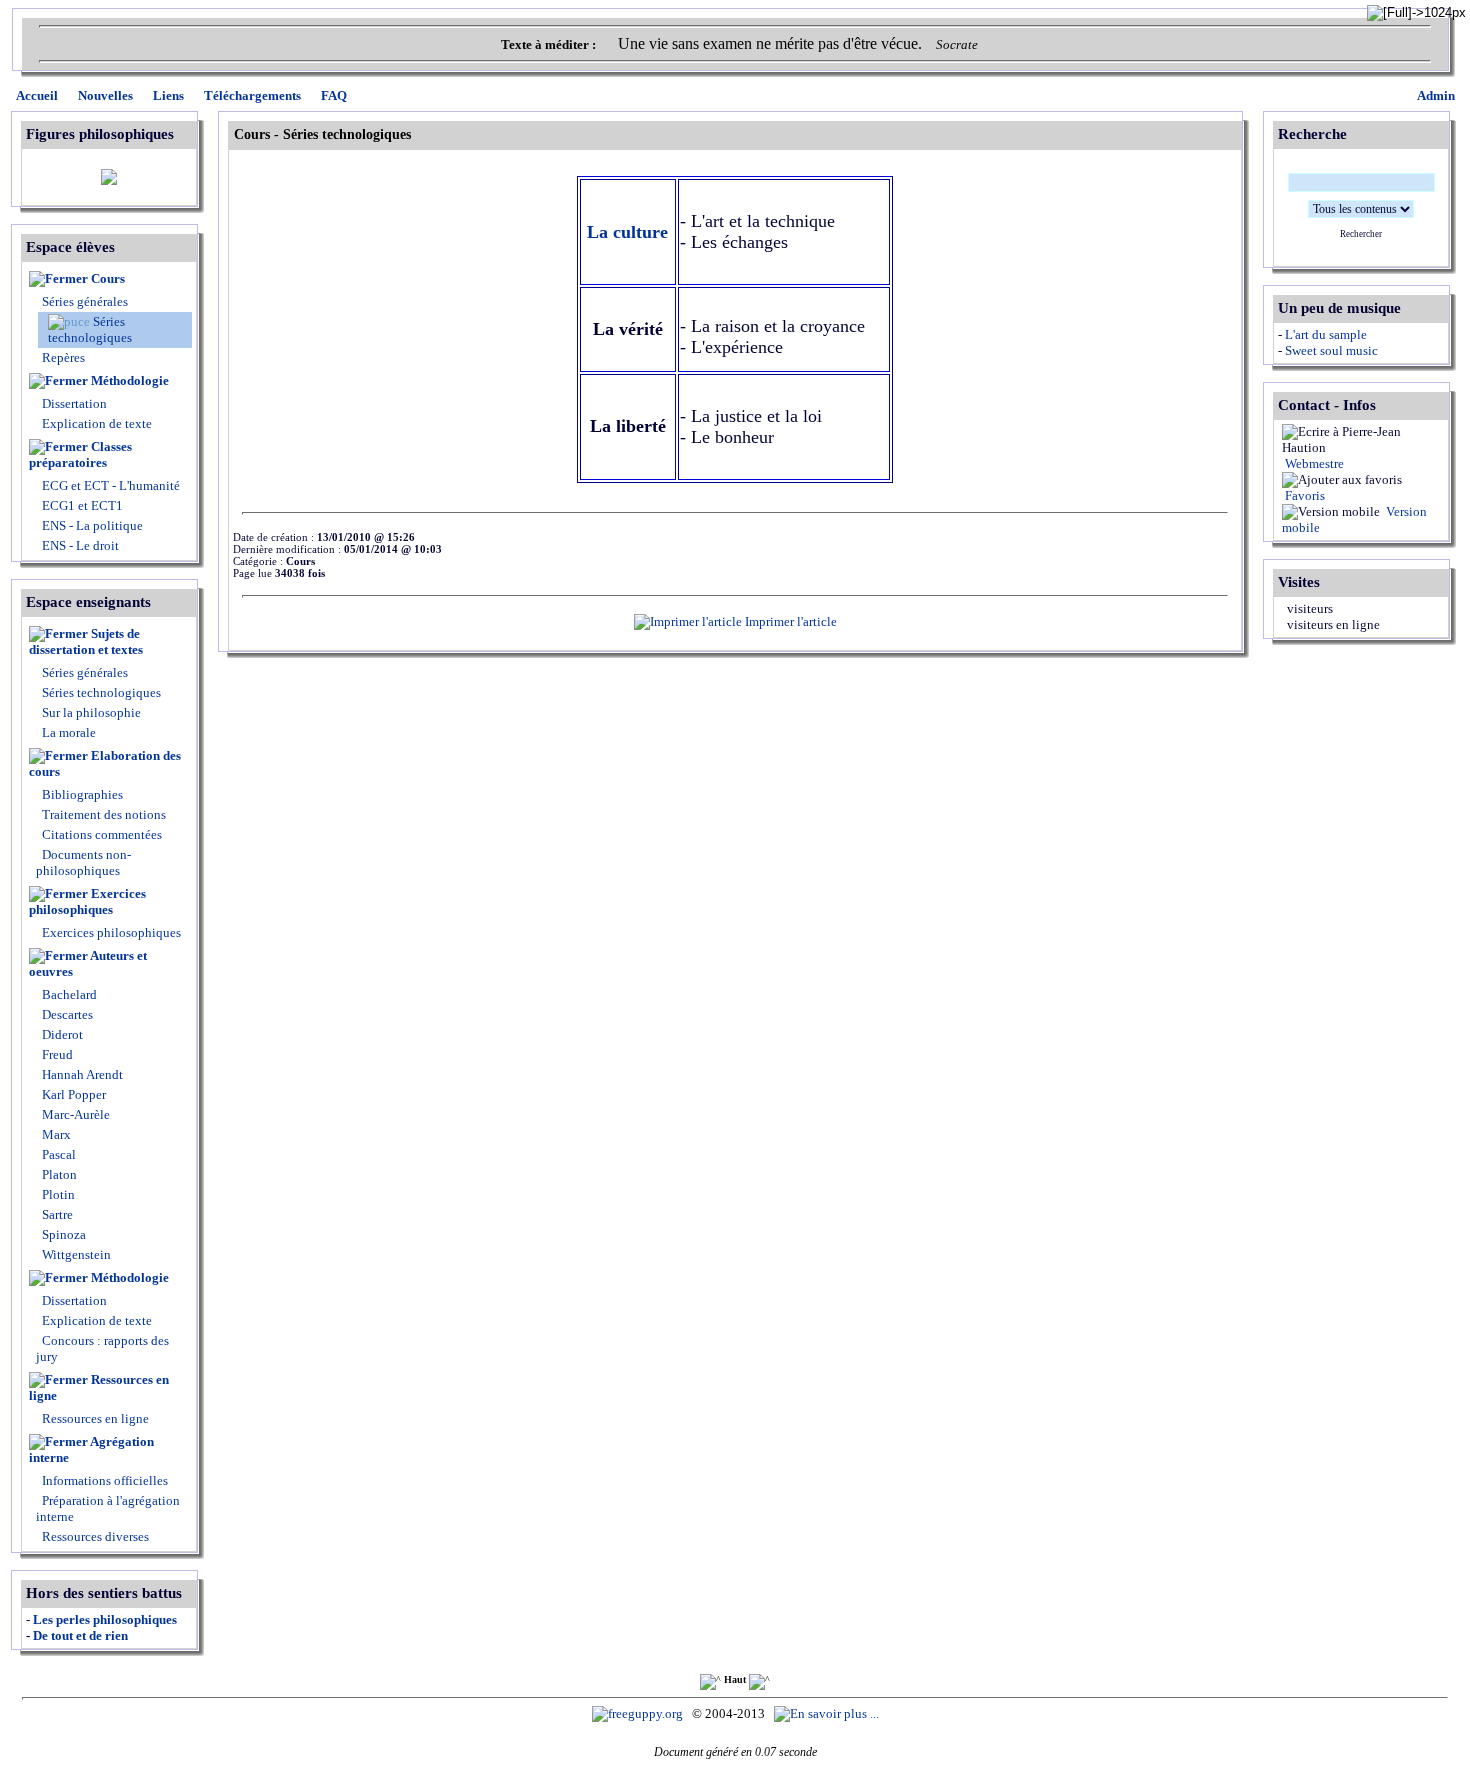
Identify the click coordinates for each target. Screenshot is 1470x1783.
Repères (63, 357)
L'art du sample (1326, 334)
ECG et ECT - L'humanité (109, 485)
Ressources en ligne (99, 1387)
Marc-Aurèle (74, 1114)
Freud (56, 1054)
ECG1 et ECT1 (81, 505)
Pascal (57, 1154)
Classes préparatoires (80, 454)
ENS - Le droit (79, 545)
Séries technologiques (90, 329)
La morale (67, 732)
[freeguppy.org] (639, 1713)
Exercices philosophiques (87, 901)
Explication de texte (97, 423)
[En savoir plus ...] (828, 1713)
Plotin (57, 1194)
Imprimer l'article (789, 621)
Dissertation (74, 403)
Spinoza (62, 1234)
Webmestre (1313, 463)
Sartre (56, 1214)
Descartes (66, 1014)
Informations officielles (103, 1480)
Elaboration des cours (105, 763)
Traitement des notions (104, 814)
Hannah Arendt (81, 1074)
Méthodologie (130, 380)
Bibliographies (82, 794)
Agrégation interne (91, 1449)
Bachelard (68, 994)
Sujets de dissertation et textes (86, 641)
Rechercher (1361, 234)
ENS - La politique (91, 525)
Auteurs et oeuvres (88, 963)
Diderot (61, 1034)
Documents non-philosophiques (83, 862)
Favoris (1303, 495)
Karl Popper (72, 1094)
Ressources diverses (94, 1536)
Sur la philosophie (91, 712)
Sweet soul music (1331, 350)
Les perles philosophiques (105, 1619)
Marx (55, 1134)
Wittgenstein (75, 1254)
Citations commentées (102, 834)
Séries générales (85, 301)
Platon (58, 1174)
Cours (108, 278)
